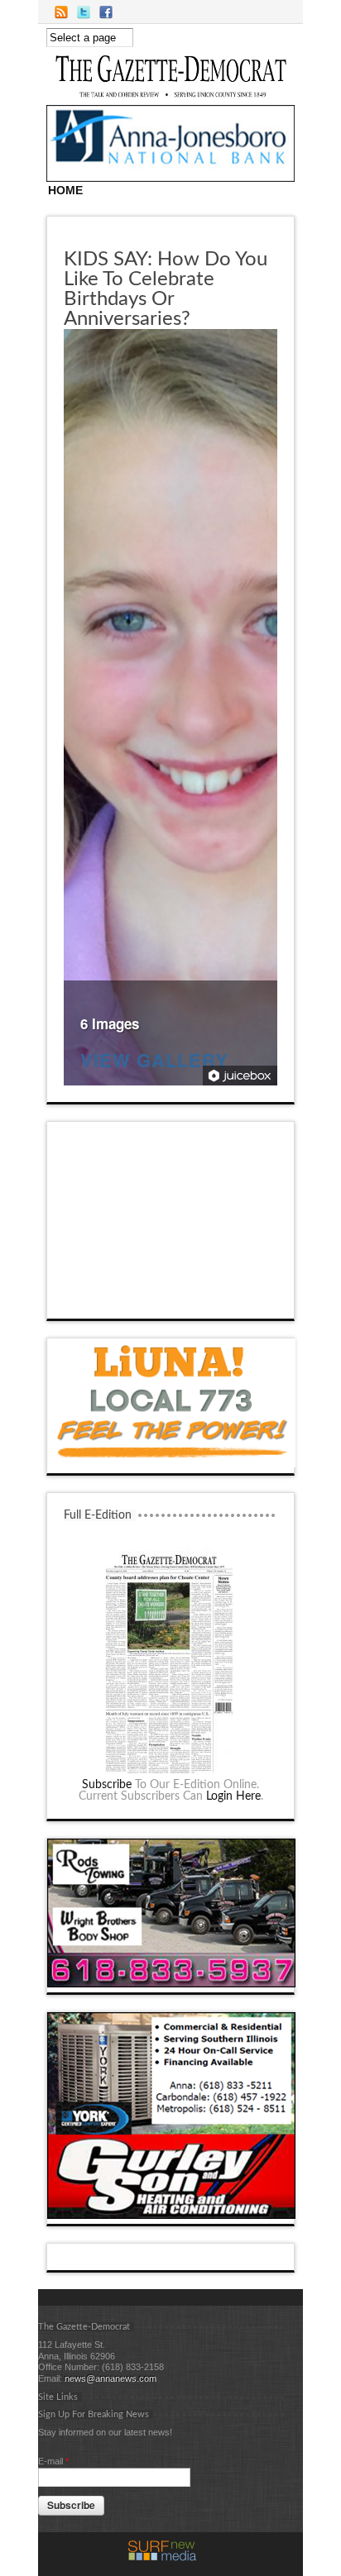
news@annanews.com (110, 2378)
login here (233, 1796)
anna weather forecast (171, 1302)
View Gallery (154, 1062)
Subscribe (107, 1785)
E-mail (53, 2461)
